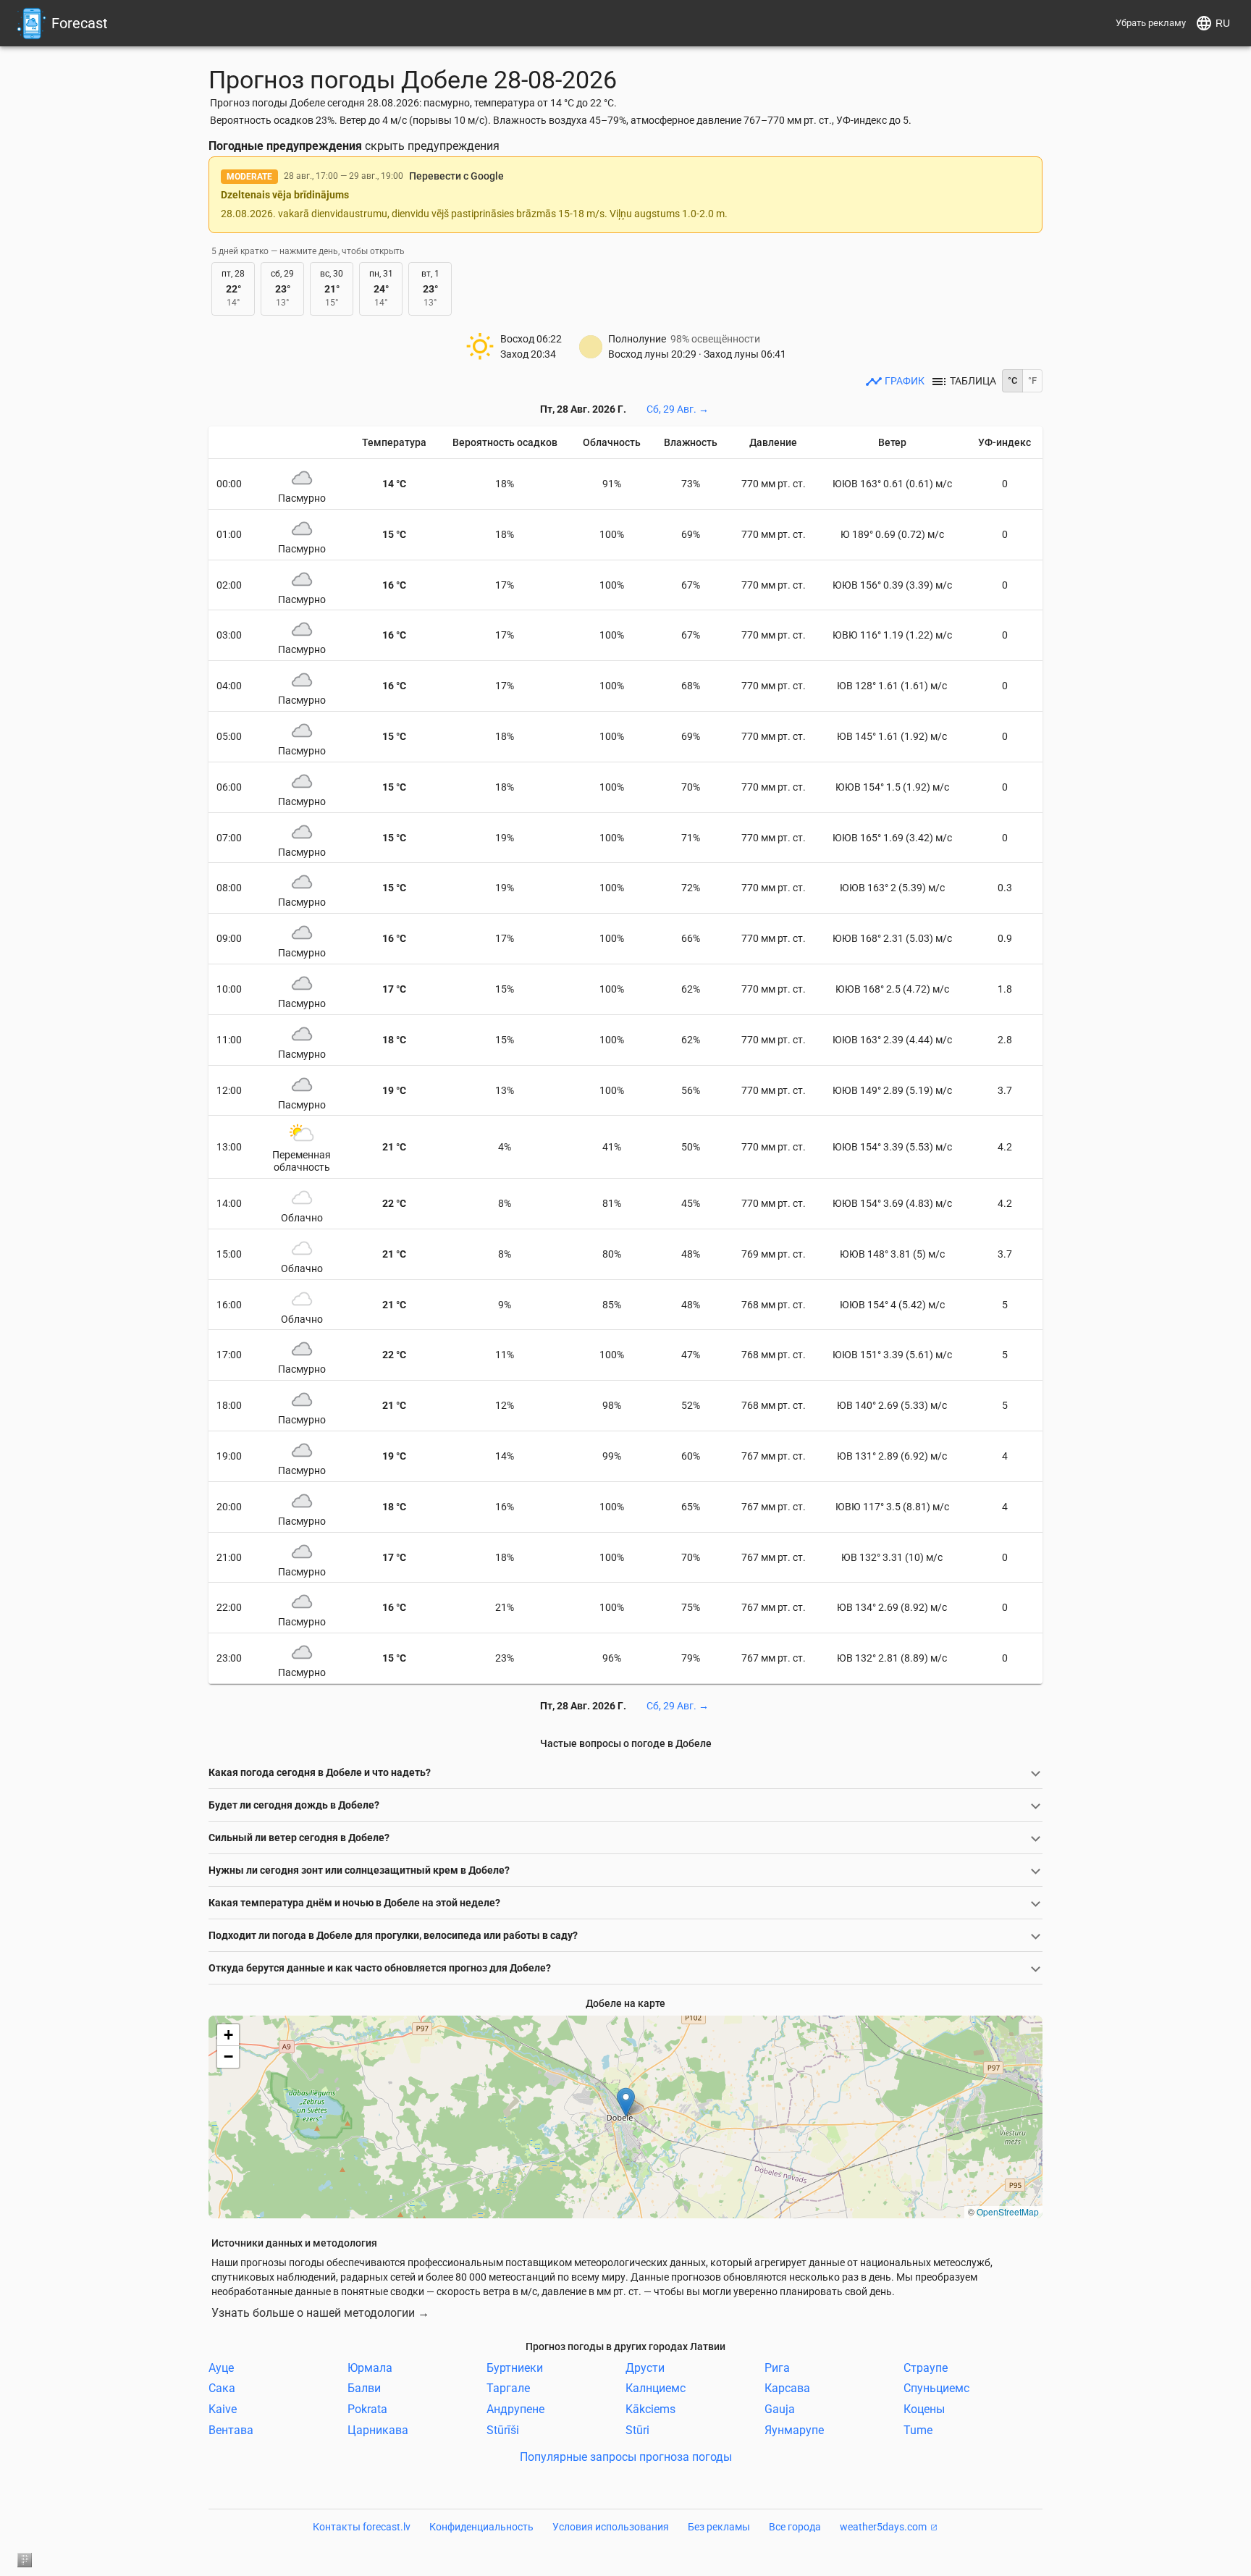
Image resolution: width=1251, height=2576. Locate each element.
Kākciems (650, 2409)
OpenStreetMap (1008, 2211)
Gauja (780, 2409)
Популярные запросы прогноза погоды (626, 2456)
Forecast (80, 23)
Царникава (378, 2430)
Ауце (221, 2367)
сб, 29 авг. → (678, 409)
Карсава (787, 2388)
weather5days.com (883, 2527)
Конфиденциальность (481, 2527)
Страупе (926, 2367)
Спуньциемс (936, 2388)
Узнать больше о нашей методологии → (320, 2313)
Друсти (645, 2367)
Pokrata (367, 2409)
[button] (626, 2102)
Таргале (508, 2388)
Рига (777, 2367)
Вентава (231, 2430)
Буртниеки (515, 2367)
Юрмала (370, 2367)
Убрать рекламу (1151, 23)
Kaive (223, 2409)
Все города (795, 2527)
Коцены (924, 2409)
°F (1032, 380)
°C (1012, 380)
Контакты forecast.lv (362, 2527)
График (905, 381)
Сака (222, 2388)
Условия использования (611, 2527)
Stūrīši (503, 2430)
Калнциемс (656, 2388)
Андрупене (515, 2409)
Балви (364, 2388)
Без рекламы (719, 2527)
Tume (918, 2430)
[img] (625, 2117)
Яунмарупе (794, 2430)
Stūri (637, 2430)
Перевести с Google (456, 176)
